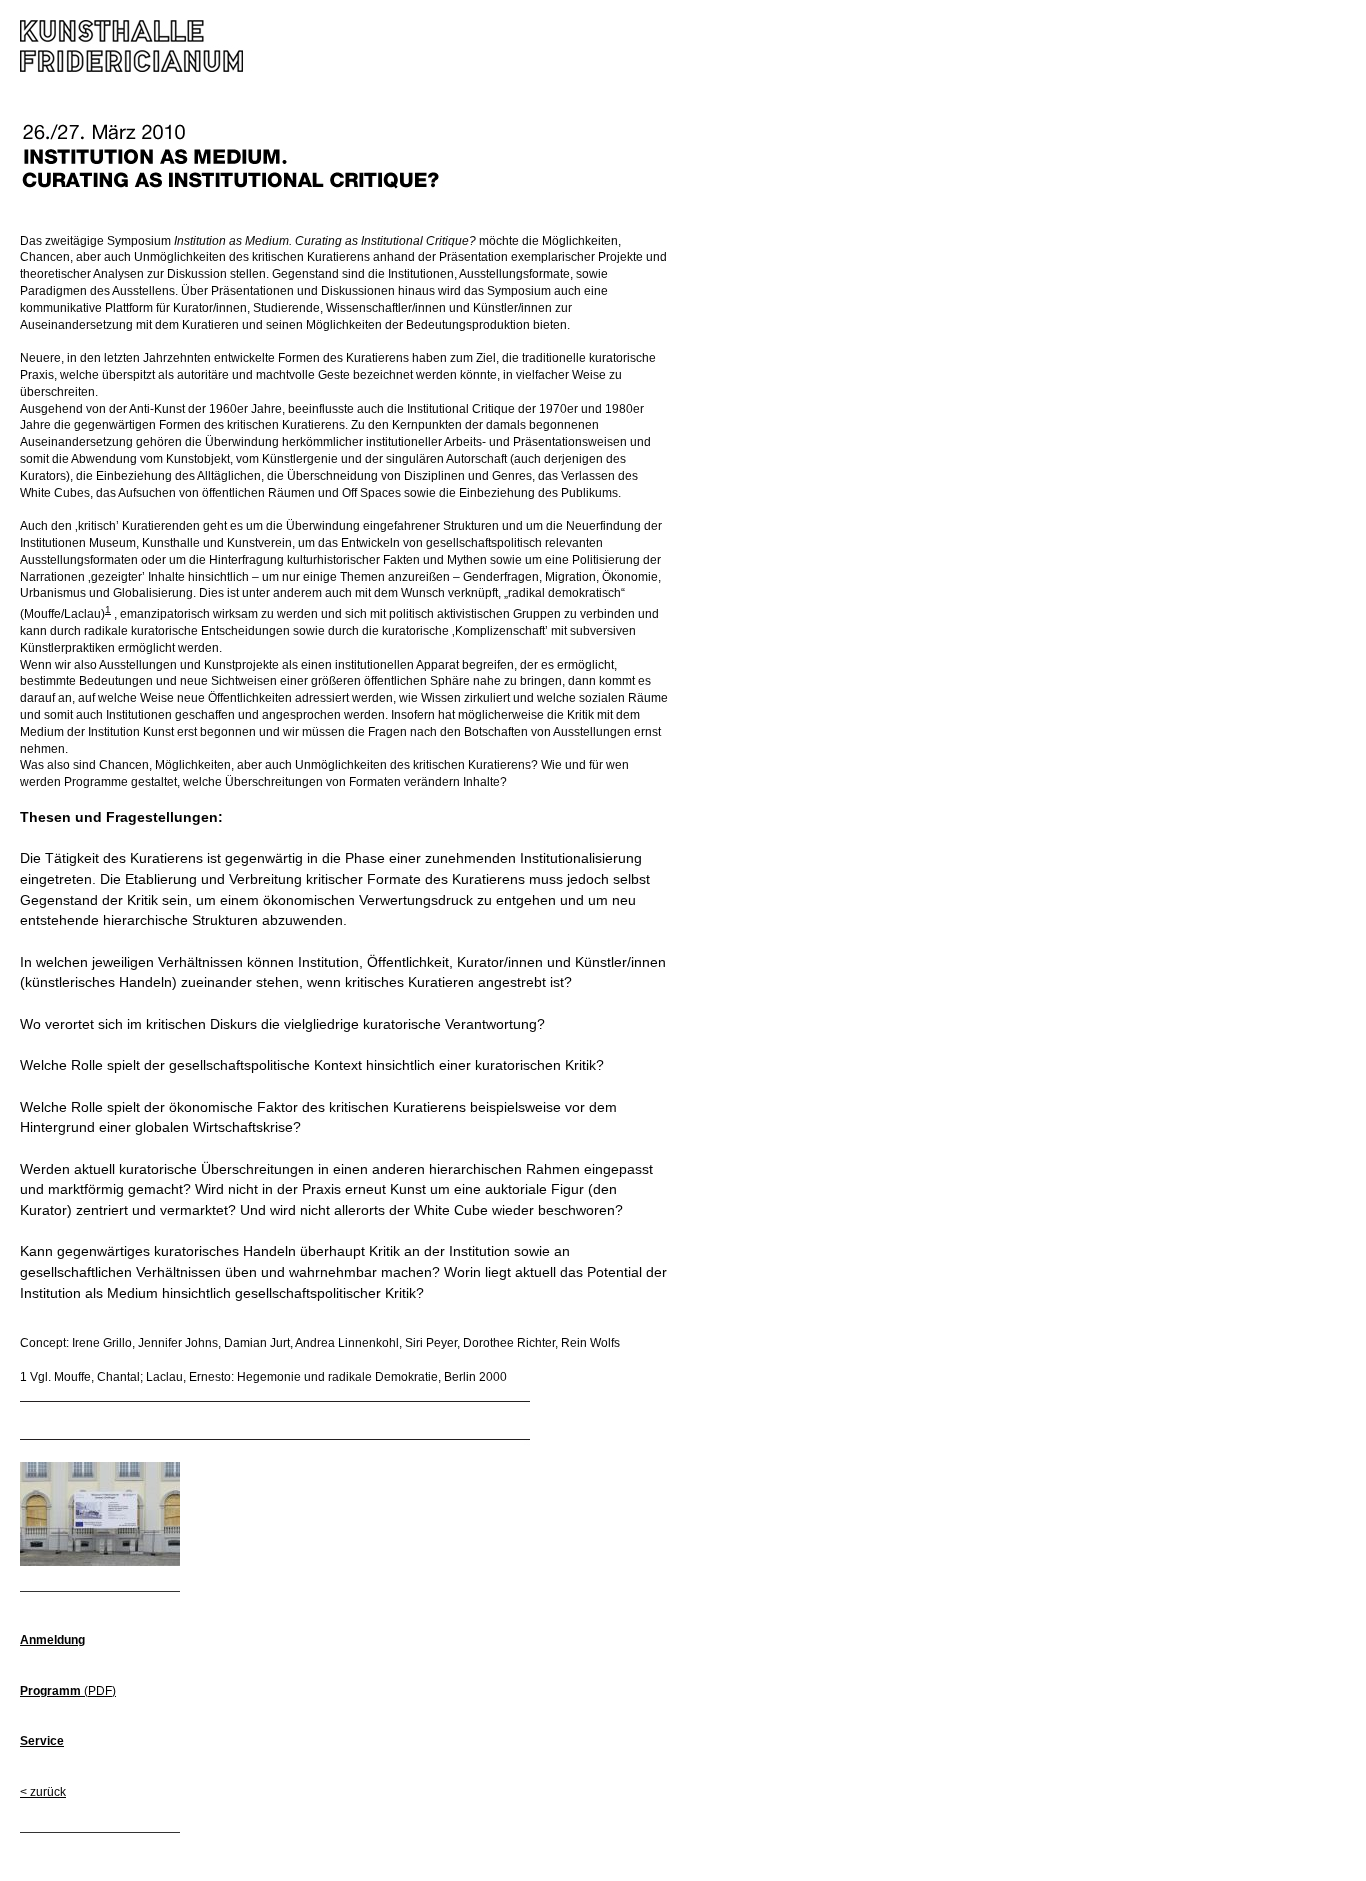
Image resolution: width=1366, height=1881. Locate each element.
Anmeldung (52, 1640)
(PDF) (68, 1691)
